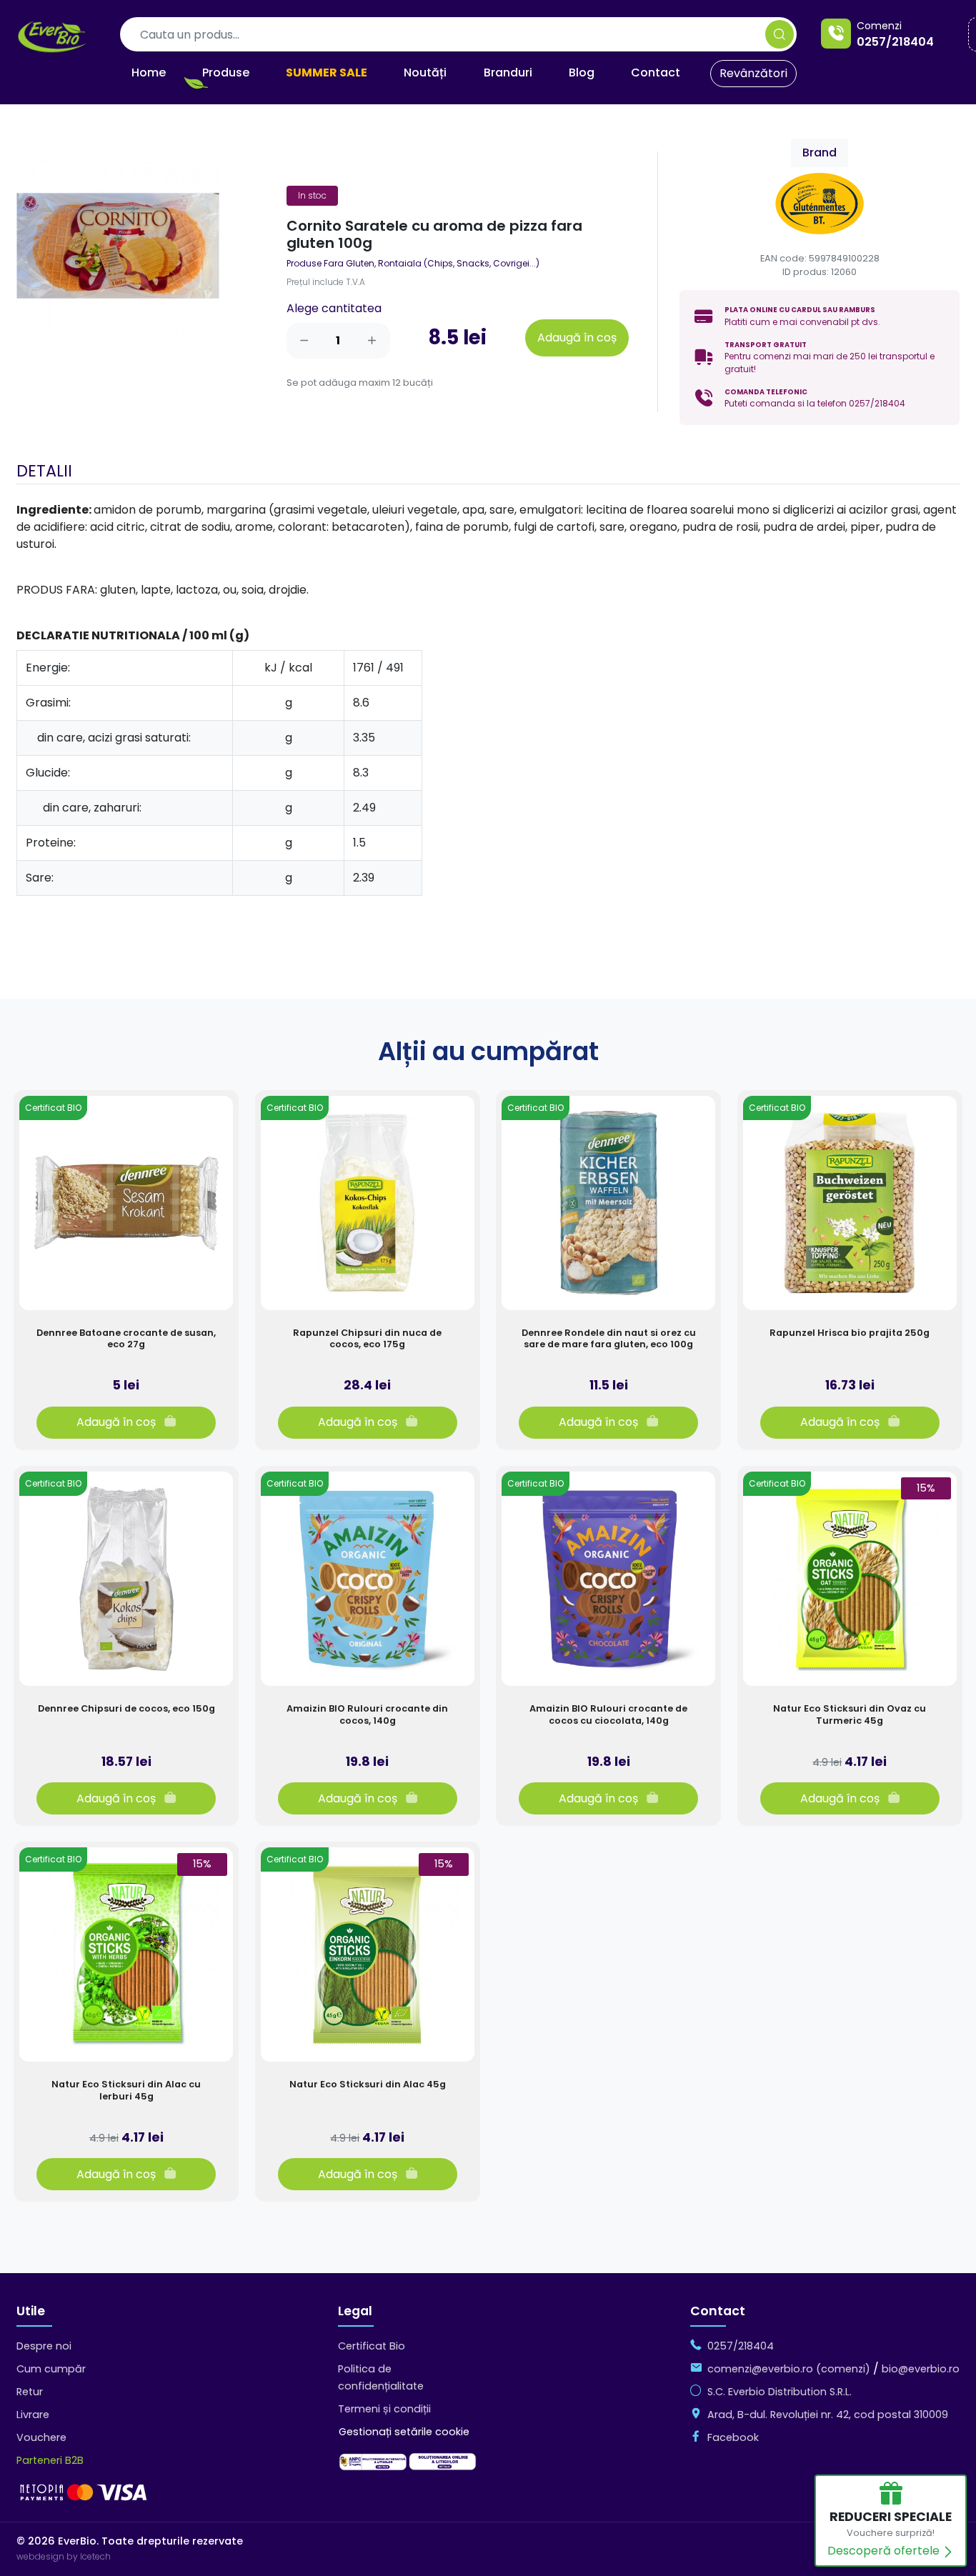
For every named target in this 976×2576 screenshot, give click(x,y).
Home (149, 73)
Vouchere (41, 2437)
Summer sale (327, 73)
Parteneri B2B (50, 2460)
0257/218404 (895, 42)
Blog (582, 73)
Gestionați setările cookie (404, 2432)
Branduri (508, 73)
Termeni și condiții (384, 2409)
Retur (30, 2392)
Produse (226, 73)
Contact (656, 73)
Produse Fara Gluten (330, 263)
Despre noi (44, 2346)
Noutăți (425, 73)
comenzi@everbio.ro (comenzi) (789, 2369)
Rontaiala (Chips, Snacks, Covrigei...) (459, 263)
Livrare (33, 2415)
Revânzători (753, 73)
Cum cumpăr (51, 2369)
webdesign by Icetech (64, 2556)
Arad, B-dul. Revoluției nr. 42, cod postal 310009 (828, 2415)
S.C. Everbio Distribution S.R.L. (780, 2392)
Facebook (733, 2437)
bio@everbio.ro (921, 2369)
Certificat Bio (372, 2346)
